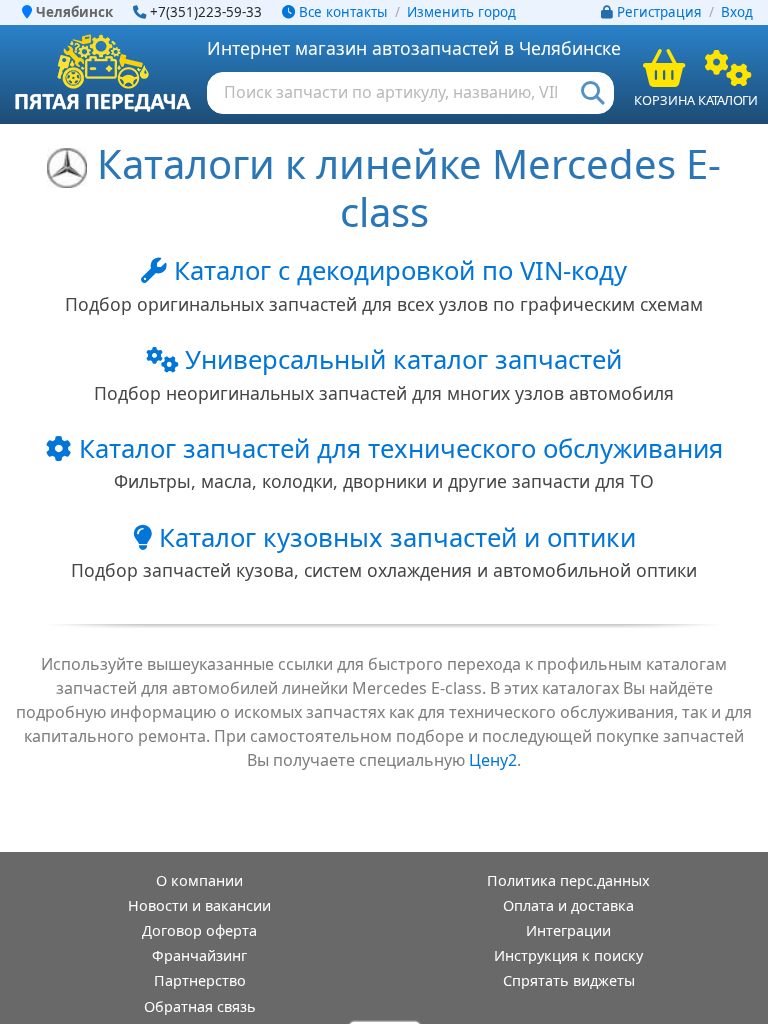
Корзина (664, 100)
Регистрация (659, 12)
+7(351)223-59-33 (206, 12)
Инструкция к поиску (568, 955)
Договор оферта (199, 930)
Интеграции (568, 930)
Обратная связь (200, 1006)
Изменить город (461, 12)
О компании (199, 880)
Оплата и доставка (568, 905)
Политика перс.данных (568, 880)
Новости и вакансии (199, 905)
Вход (737, 12)
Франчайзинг (199, 955)
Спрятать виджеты (569, 980)
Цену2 (493, 760)
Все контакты (341, 12)
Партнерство (200, 980)
